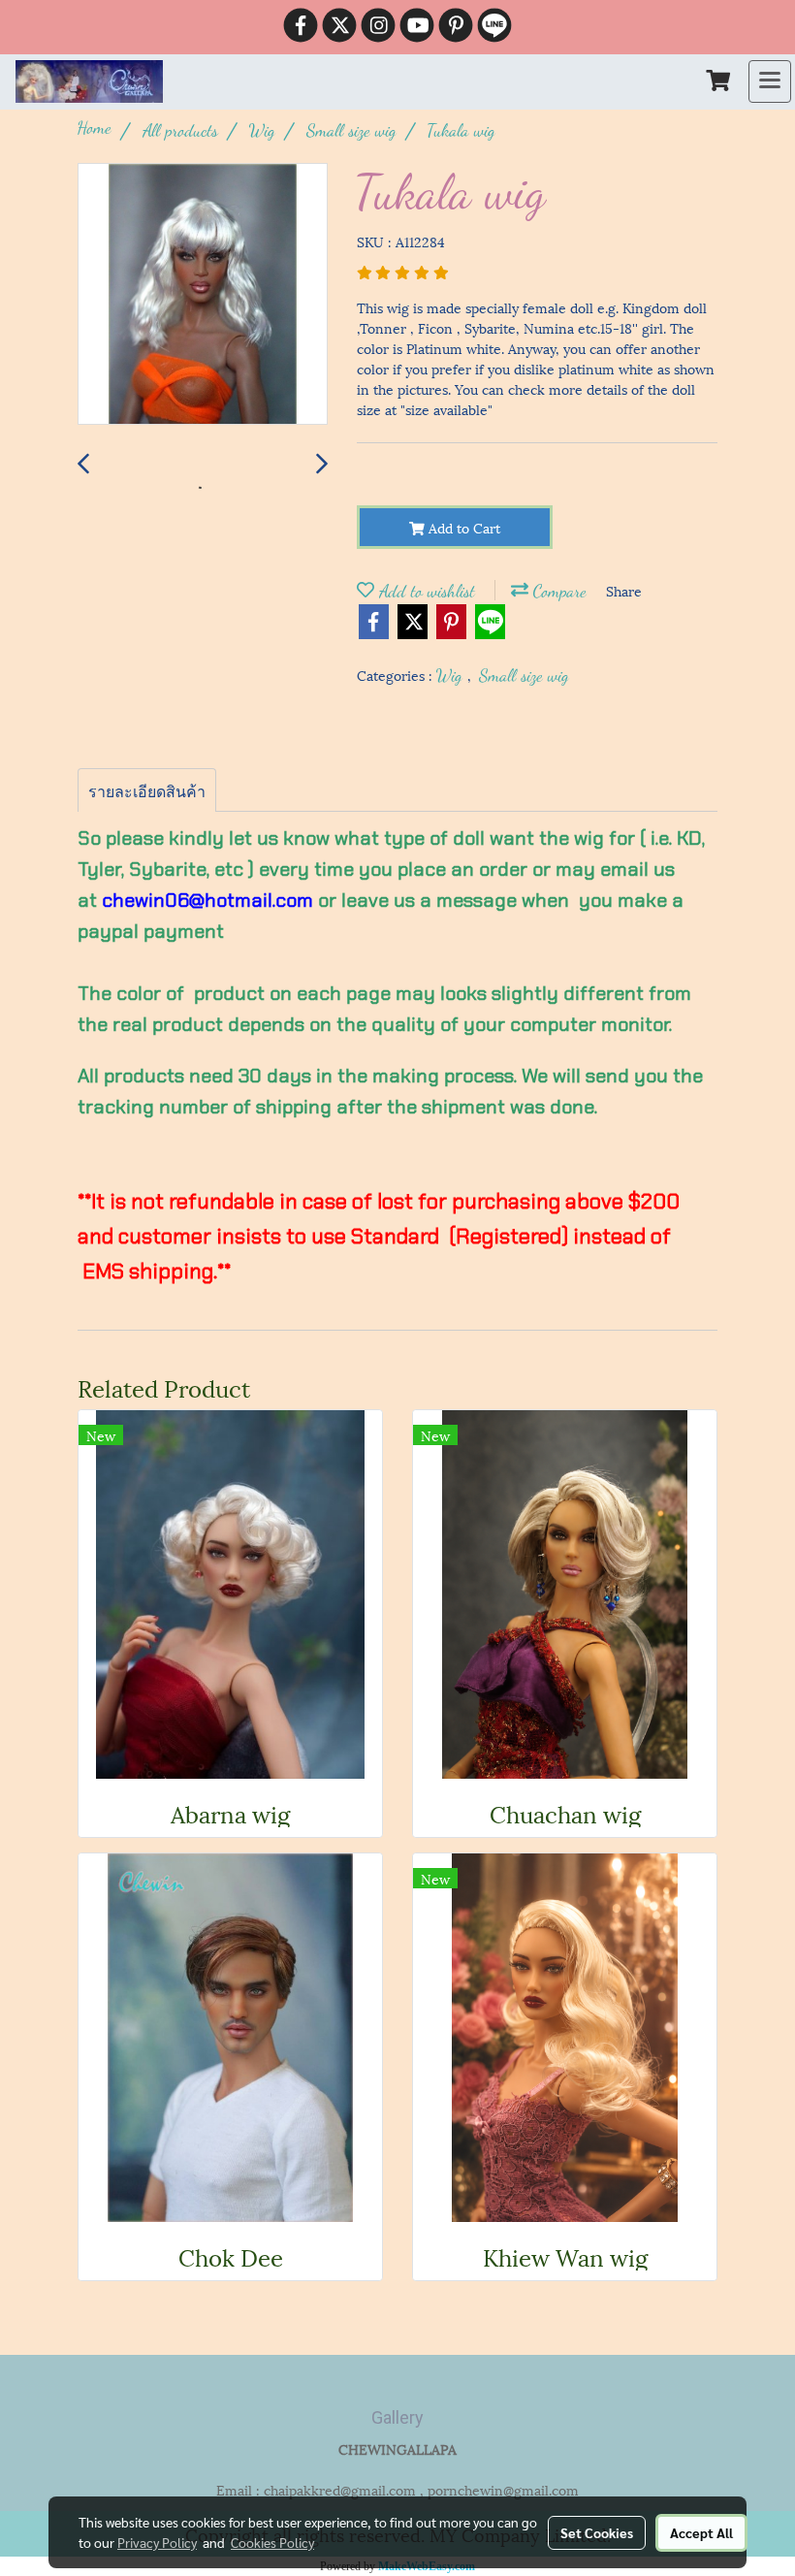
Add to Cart (462, 527)
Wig (452, 675)
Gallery (397, 2417)
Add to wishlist (425, 591)
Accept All (701, 2532)
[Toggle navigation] (770, 81)
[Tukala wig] (203, 295)
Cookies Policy (272, 2542)
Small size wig (524, 675)
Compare (557, 591)
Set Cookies (597, 2532)
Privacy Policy (157, 2542)
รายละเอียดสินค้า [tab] (147, 790)
